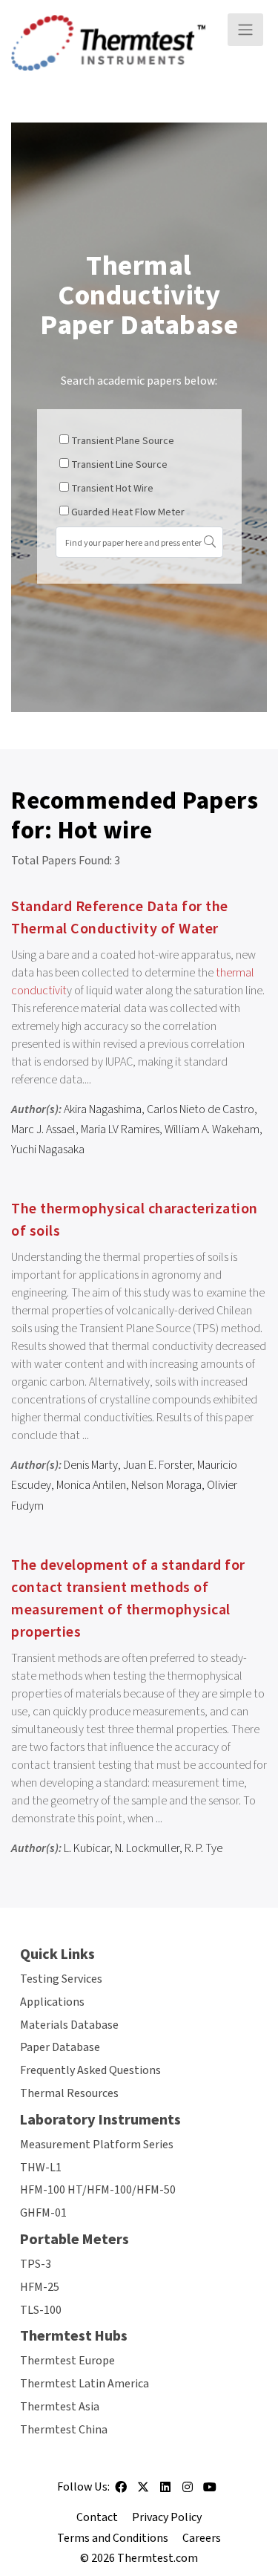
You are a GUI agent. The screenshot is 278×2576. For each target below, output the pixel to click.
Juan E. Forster (158, 1465)
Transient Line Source (119, 465)
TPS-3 (36, 2264)
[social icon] (121, 2492)
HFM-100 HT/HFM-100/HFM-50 (98, 2190)
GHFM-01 (43, 2213)
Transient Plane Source (123, 441)
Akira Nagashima (103, 1109)
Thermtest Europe (67, 2361)
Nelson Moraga (166, 1485)
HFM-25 (40, 2287)
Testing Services (61, 1979)
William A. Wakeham (212, 1129)
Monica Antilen (91, 1485)
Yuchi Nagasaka (48, 1150)
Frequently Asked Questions (90, 2070)
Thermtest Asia (60, 2407)
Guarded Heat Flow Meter (128, 512)
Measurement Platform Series (97, 2145)
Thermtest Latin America (85, 2384)
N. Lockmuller (147, 1848)
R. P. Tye (203, 1848)
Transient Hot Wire (112, 489)
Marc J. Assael (43, 1129)
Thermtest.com (158, 2558)
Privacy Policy (167, 2517)
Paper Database (60, 2047)
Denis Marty (91, 1465)
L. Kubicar (87, 1848)
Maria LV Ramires (120, 1129)
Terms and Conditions (113, 2538)
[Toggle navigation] (245, 30)
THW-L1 (41, 2168)
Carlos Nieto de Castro (201, 1109)
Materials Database (69, 2025)
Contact (97, 2517)
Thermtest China (64, 2430)
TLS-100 (41, 2310)
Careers (202, 2538)
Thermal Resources (69, 2093)
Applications (52, 2002)
